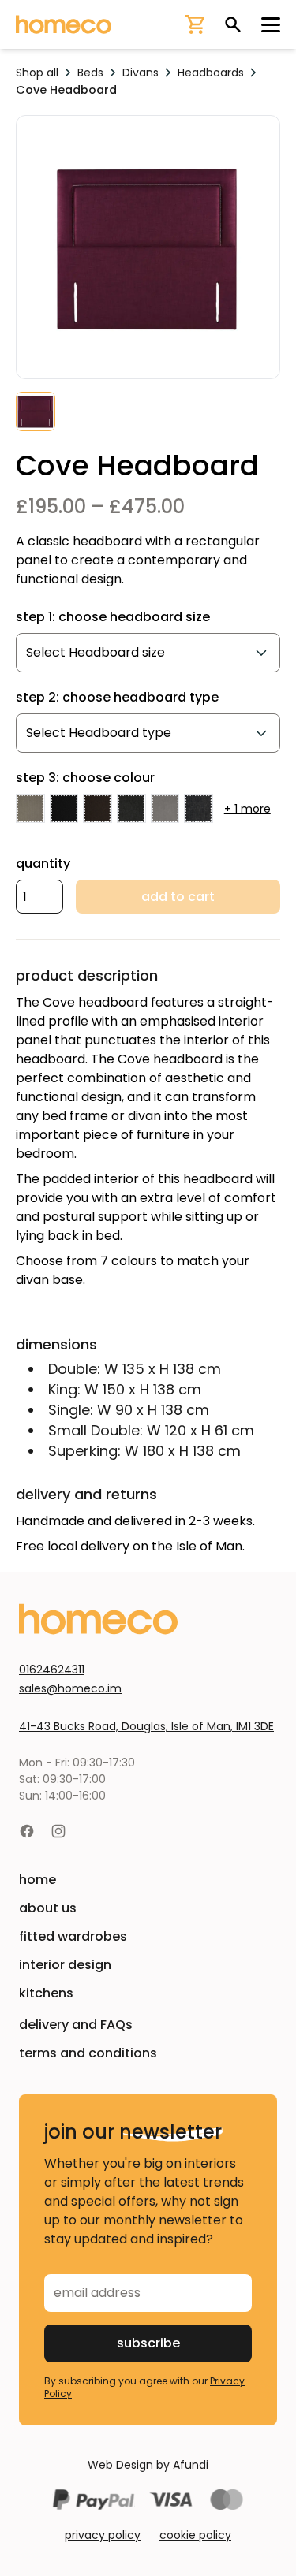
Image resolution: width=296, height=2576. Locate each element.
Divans (141, 73)
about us (48, 1908)
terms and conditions (88, 2053)
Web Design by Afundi (148, 2465)
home (37, 1880)
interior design (65, 1965)
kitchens (46, 1993)
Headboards (211, 73)
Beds (90, 73)
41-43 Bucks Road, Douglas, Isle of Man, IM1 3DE (146, 1726)
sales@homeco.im (70, 1688)
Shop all (37, 73)
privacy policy (103, 2535)
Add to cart (178, 897)
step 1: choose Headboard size (113, 617)
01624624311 (52, 1670)
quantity (43, 864)
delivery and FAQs (76, 2025)
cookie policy (195, 2535)
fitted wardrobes (73, 1936)
